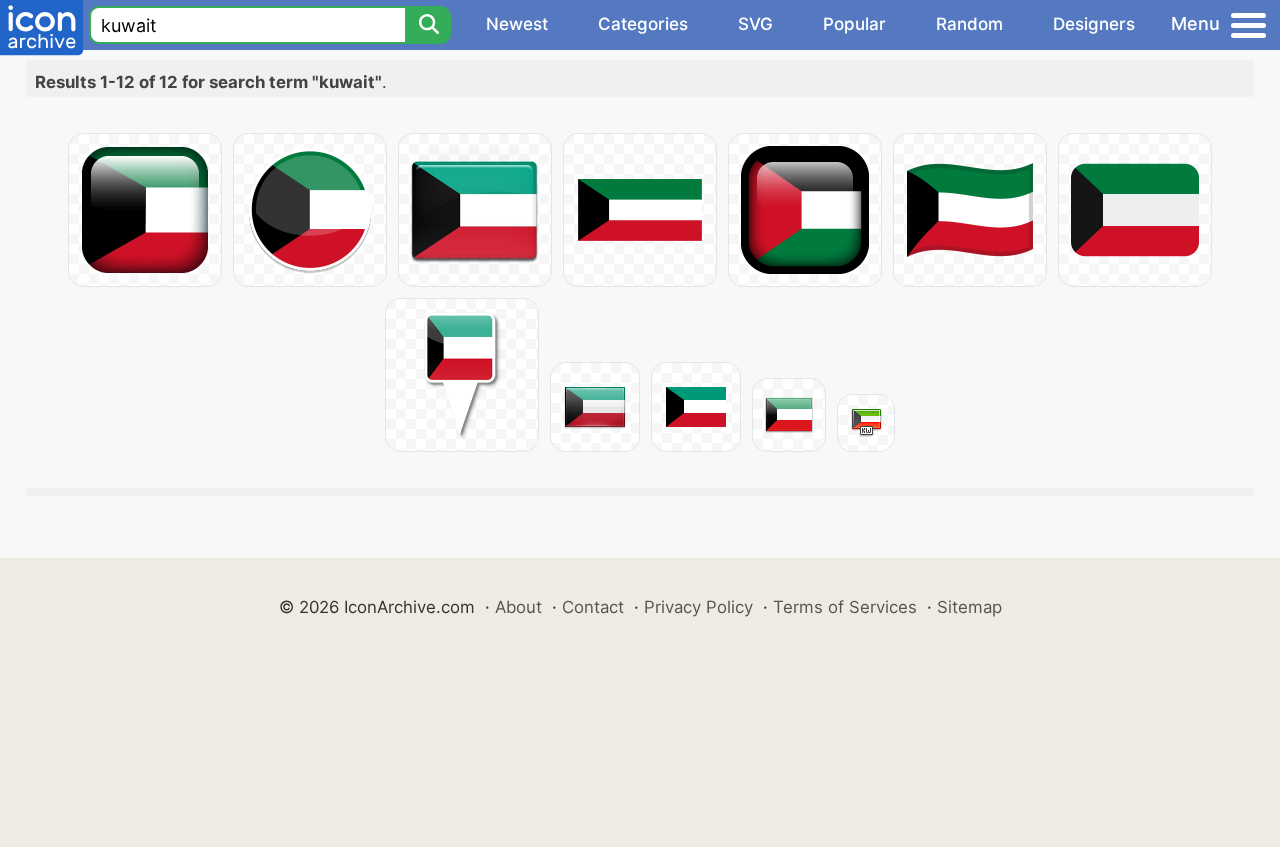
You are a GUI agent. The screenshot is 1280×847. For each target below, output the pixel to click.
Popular (854, 24)
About (518, 607)
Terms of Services (845, 607)
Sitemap (969, 607)
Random (969, 24)
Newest (517, 24)
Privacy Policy (698, 607)
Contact (593, 607)
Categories (643, 24)
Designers (1094, 24)
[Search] (428, 25)
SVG (755, 24)
